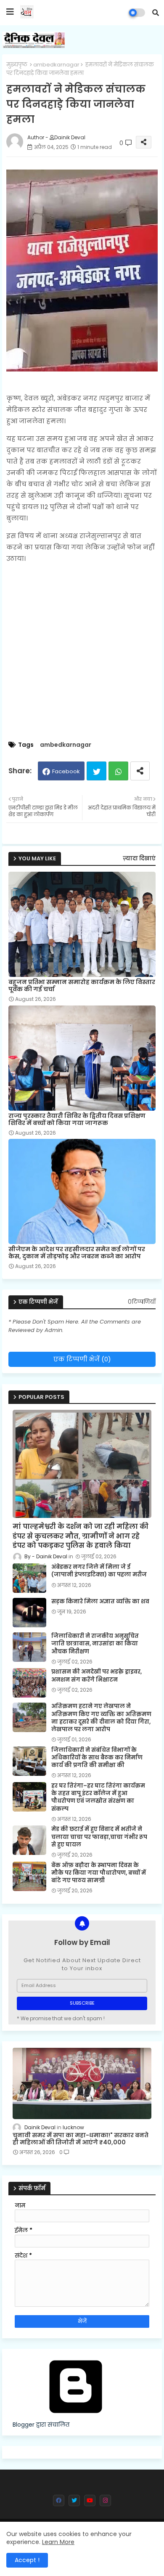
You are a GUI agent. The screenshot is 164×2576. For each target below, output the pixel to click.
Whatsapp (118, 771)
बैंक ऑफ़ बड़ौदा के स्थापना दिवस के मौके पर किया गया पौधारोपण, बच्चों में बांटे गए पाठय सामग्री (99, 1873)
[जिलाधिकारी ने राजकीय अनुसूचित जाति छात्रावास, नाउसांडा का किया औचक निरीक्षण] (29, 1647)
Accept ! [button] (27, 2560)
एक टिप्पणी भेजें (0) (82, 1359)
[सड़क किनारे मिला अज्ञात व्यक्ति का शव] (29, 1613)
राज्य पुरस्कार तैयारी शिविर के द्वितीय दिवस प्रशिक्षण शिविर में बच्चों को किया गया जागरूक (77, 1120)
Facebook (66, 771)
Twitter (97, 771)
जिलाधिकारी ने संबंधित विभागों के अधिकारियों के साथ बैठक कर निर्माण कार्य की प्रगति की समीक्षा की (97, 1758)
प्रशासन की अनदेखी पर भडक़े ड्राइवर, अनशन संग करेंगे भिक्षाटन (97, 1676)
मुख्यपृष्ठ (17, 65)
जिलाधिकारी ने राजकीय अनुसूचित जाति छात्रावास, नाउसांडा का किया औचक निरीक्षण (95, 1644)
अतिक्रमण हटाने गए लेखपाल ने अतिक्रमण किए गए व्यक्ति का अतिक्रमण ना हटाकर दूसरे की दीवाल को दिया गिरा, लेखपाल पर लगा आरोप (101, 1718)
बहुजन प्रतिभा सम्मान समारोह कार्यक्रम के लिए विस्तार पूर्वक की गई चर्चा (82, 986)
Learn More (58, 2542)
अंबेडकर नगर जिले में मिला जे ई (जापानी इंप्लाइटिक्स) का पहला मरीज (99, 1571)
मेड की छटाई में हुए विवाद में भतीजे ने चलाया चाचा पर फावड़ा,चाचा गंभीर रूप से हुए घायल (99, 1837)
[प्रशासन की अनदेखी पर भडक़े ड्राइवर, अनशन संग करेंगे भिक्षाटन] (29, 1683)
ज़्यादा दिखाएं (139, 858)
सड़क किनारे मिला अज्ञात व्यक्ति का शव (100, 1602)
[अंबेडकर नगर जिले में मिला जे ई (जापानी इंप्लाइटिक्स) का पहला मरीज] (29, 1578)
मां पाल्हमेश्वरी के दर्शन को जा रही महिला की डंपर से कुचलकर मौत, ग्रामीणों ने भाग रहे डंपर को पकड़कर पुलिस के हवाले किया (81, 1536)
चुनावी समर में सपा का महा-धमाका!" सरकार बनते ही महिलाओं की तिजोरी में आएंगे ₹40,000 (81, 2139)
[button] (156, 13)
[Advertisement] (82, 653)
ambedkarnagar (56, 65)
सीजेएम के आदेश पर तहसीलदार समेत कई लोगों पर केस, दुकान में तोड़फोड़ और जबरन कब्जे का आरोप (77, 1253)
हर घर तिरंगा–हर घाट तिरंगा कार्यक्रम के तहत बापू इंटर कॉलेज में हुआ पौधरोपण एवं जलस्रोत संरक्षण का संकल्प (98, 1797)
